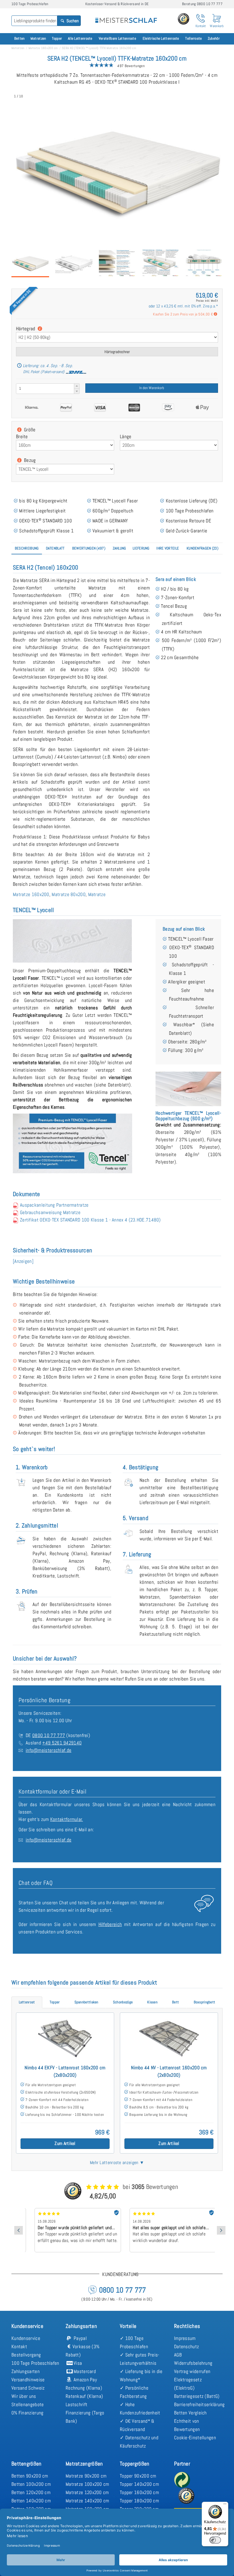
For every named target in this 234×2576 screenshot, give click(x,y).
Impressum (185, 2338)
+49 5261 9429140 (62, 1743)
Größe (29, 430)
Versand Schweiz (28, 2388)
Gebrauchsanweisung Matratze (50, 1212)
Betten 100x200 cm (31, 2484)
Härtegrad (26, 329)
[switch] (215, 2540)
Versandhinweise (28, 2380)
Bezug (29, 460)
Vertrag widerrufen (192, 2371)
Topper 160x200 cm (139, 2492)
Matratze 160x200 (31, 894)
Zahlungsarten (26, 2371)
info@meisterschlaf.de (49, 1750)
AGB (178, 2355)
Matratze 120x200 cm (87, 2492)
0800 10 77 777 (49, 1735)
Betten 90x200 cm (30, 2476)
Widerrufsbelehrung (193, 2363)
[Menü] (225, 2505)
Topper (57, 38)
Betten (20, 38)
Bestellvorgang (26, 2355)
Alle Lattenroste (80, 38)
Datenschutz (186, 2346)
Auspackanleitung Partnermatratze (54, 1205)
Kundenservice (26, 2338)
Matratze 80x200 (69, 894)
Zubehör (214, 38)
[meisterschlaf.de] (126, 17)
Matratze (97, 894)
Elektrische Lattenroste (161, 38)
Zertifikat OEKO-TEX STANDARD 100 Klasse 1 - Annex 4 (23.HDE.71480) (90, 1220)
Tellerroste (193, 38)
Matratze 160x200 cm (43, 48)
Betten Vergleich (190, 2413)
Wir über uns (24, 2396)
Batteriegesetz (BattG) (197, 2396)
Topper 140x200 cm (139, 2484)
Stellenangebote (28, 2404)
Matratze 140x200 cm (87, 2501)
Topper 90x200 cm (138, 2476)
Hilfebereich (110, 1924)
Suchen (72, 21)
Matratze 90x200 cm (86, 2476)
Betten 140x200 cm (31, 2501)
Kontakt (19, 2346)
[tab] (27, 549)
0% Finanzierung (28, 2413)
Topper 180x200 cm (139, 2501)
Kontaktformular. (67, 1819)
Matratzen (38, 38)
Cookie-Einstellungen (195, 2438)
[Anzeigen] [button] (23, 1261)
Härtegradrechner (117, 352)
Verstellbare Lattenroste (117, 38)
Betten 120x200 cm (31, 2492)
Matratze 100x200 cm (87, 2484)
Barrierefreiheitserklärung (199, 2404)
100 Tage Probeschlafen (35, 2363)
